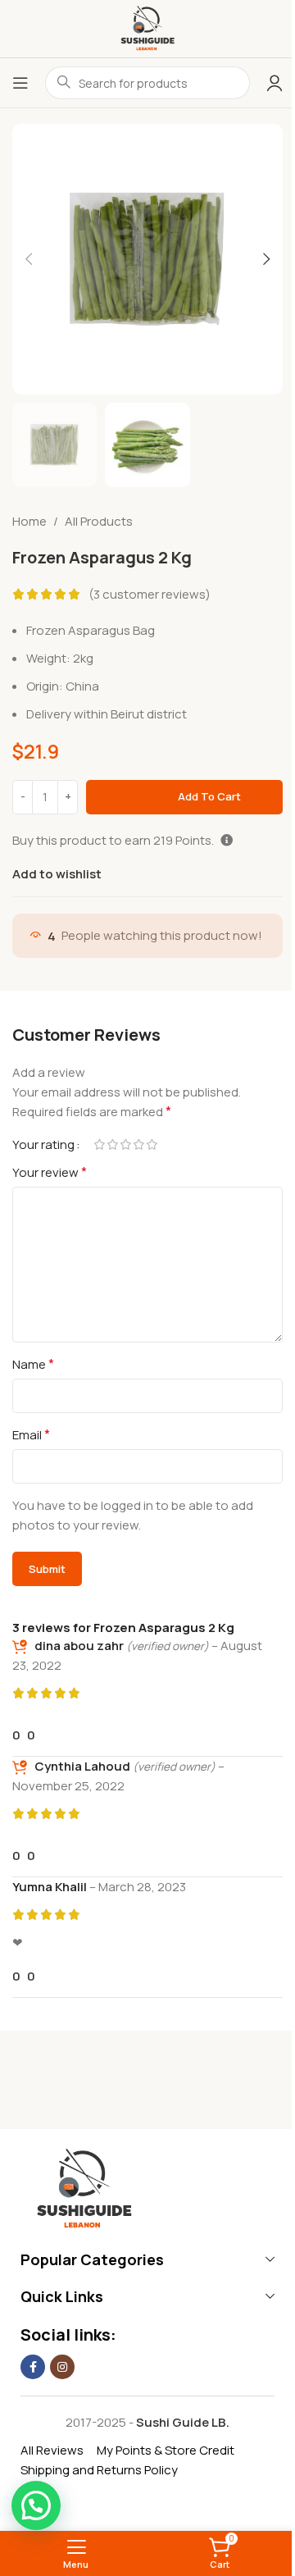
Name (33, 1364)
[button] (29, 259)
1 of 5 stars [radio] (99, 1144)
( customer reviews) (150, 594)
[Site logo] (147, 27)
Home (29, 521)
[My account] (275, 83)
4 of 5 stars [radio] (138, 1144)
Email (31, 1434)
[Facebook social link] (33, 2367)
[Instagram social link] (62, 2367)
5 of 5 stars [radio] (152, 1144)
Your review (50, 1172)
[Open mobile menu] (20, 83)
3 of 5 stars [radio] (125, 1144)
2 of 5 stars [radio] (112, 1144)
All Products (99, 521)
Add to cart (209, 796)
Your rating (43, 1144)
